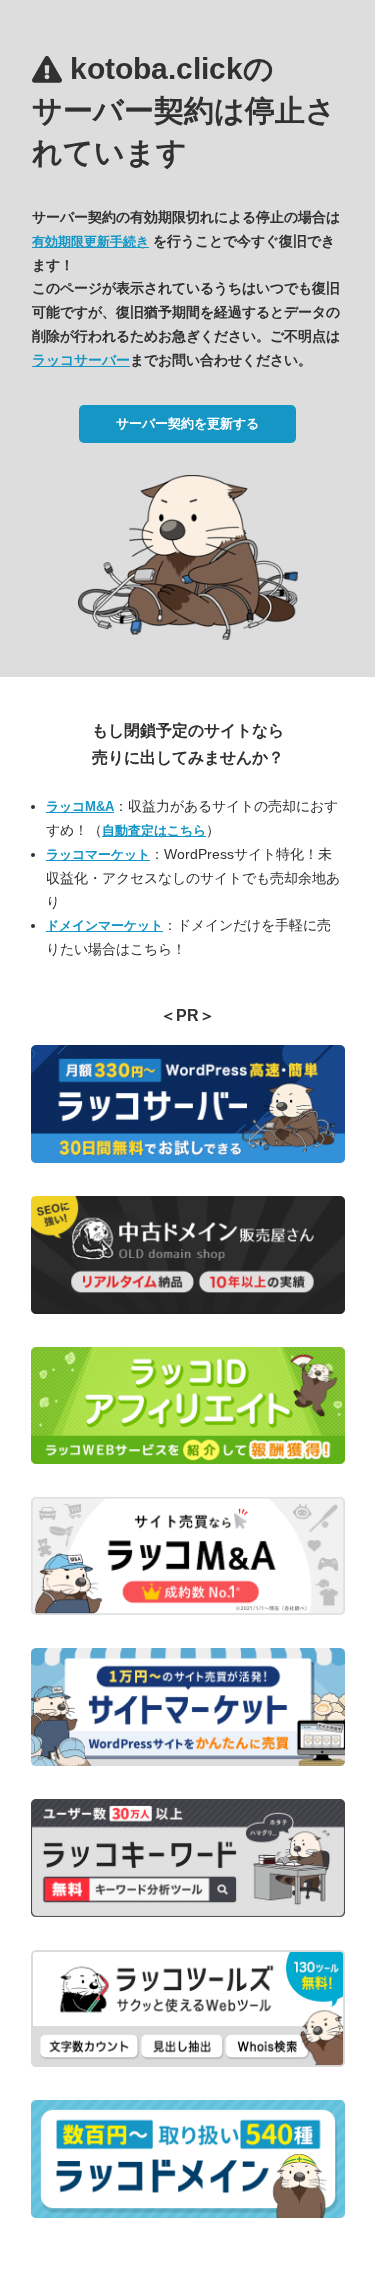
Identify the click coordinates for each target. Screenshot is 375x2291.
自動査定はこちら (154, 830)
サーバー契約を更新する (187, 423)
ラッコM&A (80, 806)
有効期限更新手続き (90, 241)
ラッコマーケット (98, 854)
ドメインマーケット (104, 925)
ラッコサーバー (81, 360)
